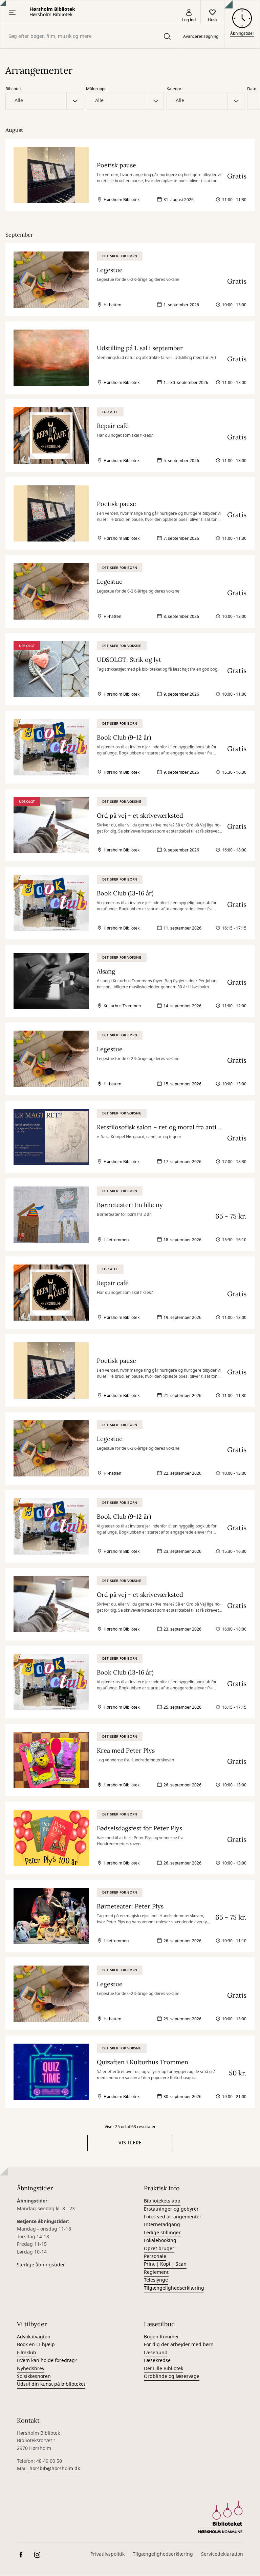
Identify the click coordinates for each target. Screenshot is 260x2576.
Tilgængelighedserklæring (174, 2288)
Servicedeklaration (222, 2554)
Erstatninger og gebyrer (171, 2209)
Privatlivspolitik (107, 2554)
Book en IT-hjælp (36, 2345)
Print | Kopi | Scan (165, 2264)
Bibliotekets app (162, 2201)
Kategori (175, 89)
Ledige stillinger (162, 2233)
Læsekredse (157, 2361)
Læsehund (156, 2353)
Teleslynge (156, 2280)
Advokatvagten (34, 2337)
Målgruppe (96, 89)
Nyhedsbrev (31, 2369)
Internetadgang (162, 2225)
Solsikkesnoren (34, 2376)
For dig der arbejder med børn (179, 2345)
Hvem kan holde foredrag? (47, 2361)
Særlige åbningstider (41, 2265)
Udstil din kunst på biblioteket (51, 2384)
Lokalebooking (160, 2241)
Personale (155, 2256)
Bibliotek (14, 89)
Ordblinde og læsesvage (172, 2376)
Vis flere (130, 2143)
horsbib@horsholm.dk (55, 2469)
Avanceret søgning (201, 37)
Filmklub (27, 2353)
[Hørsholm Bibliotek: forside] (220, 2517)
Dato (252, 89)
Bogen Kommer (161, 2337)
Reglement (156, 2272)
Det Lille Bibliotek (164, 2369)
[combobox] (89, 36)
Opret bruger (159, 2249)
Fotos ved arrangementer (173, 2217)
